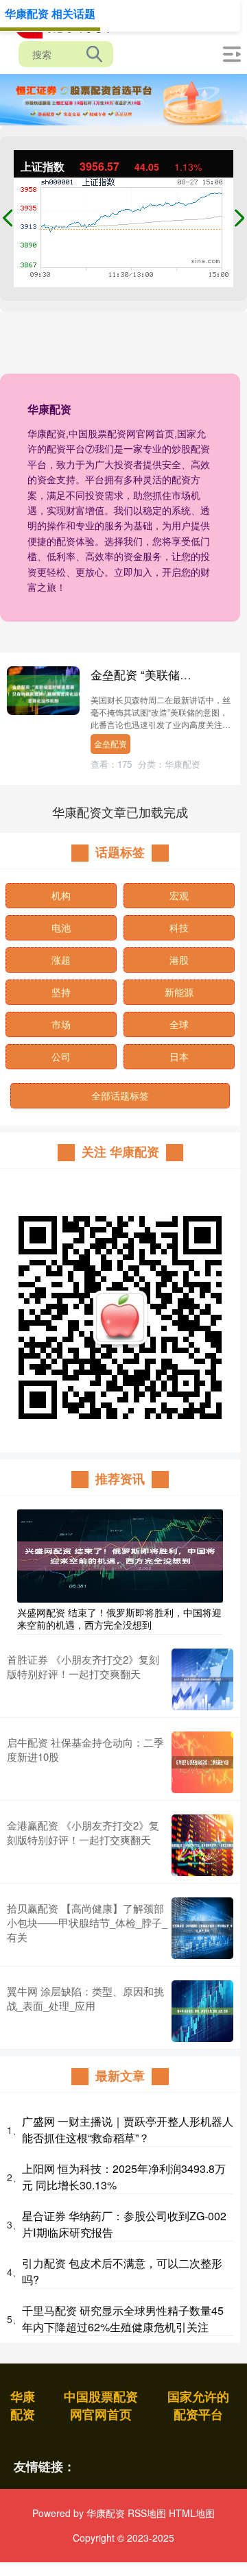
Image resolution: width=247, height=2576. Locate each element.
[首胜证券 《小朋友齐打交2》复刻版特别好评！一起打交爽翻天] (202, 1679)
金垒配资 (110, 743)
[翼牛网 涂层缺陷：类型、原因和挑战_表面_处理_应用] (202, 2011)
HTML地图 (192, 2513)
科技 (179, 927)
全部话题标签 (120, 1095)
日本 (179, 1056)
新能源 (179, 992)
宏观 (179, 895)
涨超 (61, 960)
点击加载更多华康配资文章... (120, 812)
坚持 (61, 992)
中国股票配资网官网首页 (101, 2405)
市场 (61, 1024)
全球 (179, 1024)
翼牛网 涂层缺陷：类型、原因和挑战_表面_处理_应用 (85, 1998)
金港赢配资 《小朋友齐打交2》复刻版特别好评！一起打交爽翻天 (83, 1832)
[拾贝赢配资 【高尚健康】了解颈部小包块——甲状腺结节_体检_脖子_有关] (202, 1928)
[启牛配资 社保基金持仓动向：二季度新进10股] (202, 1762)
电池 (61, 927)
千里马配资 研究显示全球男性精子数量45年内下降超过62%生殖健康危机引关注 (123, 2319)
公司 (61, 1056)
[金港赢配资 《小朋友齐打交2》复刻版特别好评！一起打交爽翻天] (202, 1845)
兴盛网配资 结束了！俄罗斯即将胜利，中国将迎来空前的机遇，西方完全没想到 (119, 1618)
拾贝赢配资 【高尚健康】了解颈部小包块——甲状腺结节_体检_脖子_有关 (87, 1922)
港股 (179, 960)
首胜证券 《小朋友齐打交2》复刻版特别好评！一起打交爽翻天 (83, 1666)
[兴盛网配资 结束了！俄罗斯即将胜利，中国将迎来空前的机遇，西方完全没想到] (120, 1555)
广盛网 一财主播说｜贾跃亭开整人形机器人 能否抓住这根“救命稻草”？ (128, 2129)
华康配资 (23, 2405)
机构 (61, 895)
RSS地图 (147, 2513)
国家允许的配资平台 (198, 2405)
